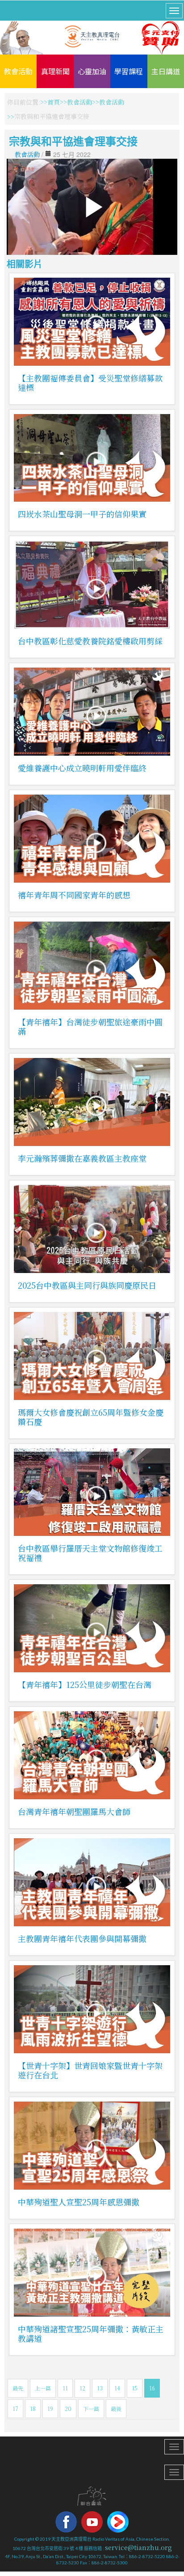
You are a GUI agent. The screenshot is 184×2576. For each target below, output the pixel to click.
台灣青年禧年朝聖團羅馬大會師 (74, 1811)
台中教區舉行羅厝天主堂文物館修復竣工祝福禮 (90, 1553)
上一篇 (43, 2388)
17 (15, 2409)
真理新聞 (55, 71)
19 (50, 2409)
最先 (18, 2388)
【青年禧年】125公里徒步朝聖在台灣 (85, 1684)
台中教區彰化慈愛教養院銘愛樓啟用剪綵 (90, 641)
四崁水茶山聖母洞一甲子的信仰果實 (82, 514)
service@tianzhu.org (138, 2547)
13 (100, 2388)
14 (117, 2388)
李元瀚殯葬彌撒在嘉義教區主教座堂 (82, 1158)
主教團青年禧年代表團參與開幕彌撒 (82, 1938)
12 (82, 2388)
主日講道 (166, 71)
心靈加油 (92, 71)
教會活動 (18, 71)
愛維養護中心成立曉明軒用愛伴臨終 (82, 768)
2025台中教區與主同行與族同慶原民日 (87, 1285)
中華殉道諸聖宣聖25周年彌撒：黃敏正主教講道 (91, 2333)
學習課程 (129, 71)
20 (68, 2409)
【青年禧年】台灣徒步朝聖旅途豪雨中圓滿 (90, 1026)
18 (33, 2409)
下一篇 (91, 2409)
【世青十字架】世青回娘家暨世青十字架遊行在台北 (90, 2070)
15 (135, 2388)
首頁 (54, 102)
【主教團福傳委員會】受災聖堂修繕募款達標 (90, 383)
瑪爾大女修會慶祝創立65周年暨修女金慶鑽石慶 (91, 1417)
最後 (116, 2409)
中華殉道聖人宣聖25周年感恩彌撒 (79, 2202)
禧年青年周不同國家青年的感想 (74, 895)
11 (65, 2388)
